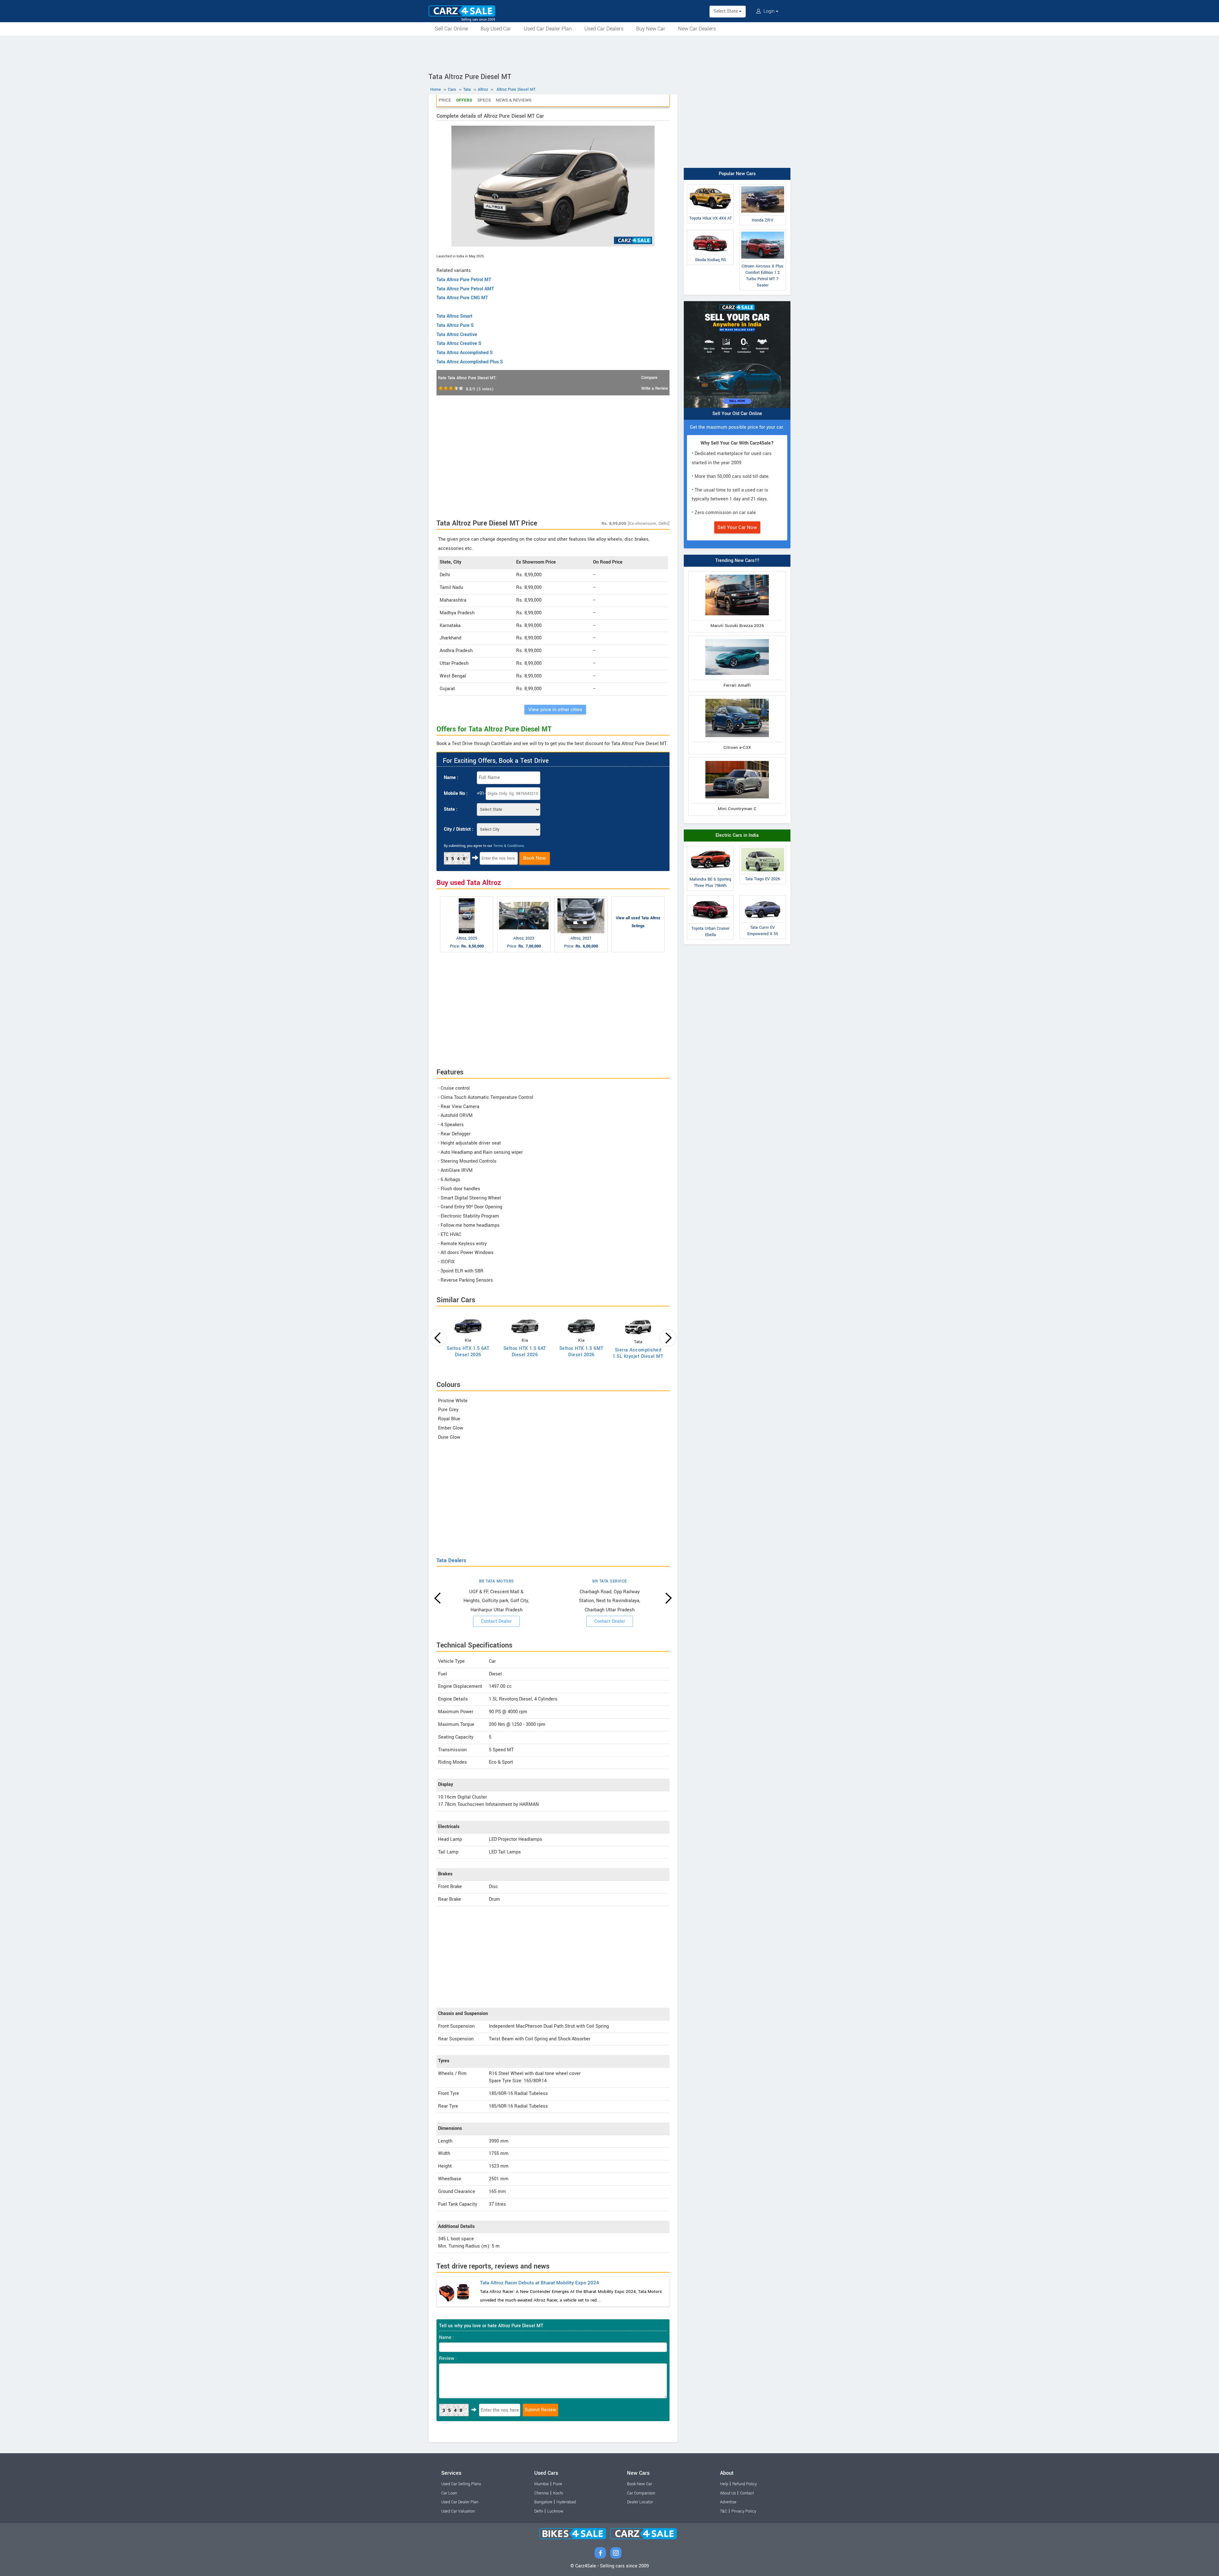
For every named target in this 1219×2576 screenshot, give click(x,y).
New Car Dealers (697, 29)
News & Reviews (514, 100)
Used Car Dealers (604, 29)
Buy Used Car (496, 29)
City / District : (459, 829)
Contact (747, 2493)
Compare (649, 378)
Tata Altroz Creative (457, 335)
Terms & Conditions (509, 846)
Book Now (535, 858)
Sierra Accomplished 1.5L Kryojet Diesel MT (638, 1353)
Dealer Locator (640, 2502)
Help (724, 2484)
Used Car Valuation (458, 2511)
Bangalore (543, 2502)
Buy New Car (651, 29)
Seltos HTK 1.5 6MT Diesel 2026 (581, 1352)
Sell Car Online (451, 29)
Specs (484, 100)
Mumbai (542, 2484)
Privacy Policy (744, 2511)
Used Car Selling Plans (461, 2484)
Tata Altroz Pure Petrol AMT (465, 289)
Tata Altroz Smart (454, 316)
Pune (558, 2484)
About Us (728, 2493)
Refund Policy (745, 2484)
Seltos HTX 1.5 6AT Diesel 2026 (468, 1352)
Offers (464, 100)
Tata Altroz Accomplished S (465, 353)
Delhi (539, 2511)
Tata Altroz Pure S (455, 325)
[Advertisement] (609, 53)
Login (769, 11)
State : (451, 809)
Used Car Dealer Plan (548, 29)
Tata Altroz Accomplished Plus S (470, 362)
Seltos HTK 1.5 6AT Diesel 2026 (525, 1352)
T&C (724, 2511)
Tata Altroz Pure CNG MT (462, 298)
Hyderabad (566, 2502)
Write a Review (655, 388)
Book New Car (639, 2484)
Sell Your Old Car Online (737, 414)
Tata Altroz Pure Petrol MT (464, 280)
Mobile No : (456, 793)
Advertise (728, 2502)
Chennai (542, 2493)
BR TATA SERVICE (610, 1581)
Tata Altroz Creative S (459, 343)
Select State (726, 11)
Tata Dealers (451, 1560)
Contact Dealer (496, 1621)
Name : (451, 778)
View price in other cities (555, 710)
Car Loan (449, 2493)
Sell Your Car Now (737, 527)
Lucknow (555, 2511)
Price (445, 100)
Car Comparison (641, 2493)
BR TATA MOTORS (496, 1581)
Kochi (558, 2493)
